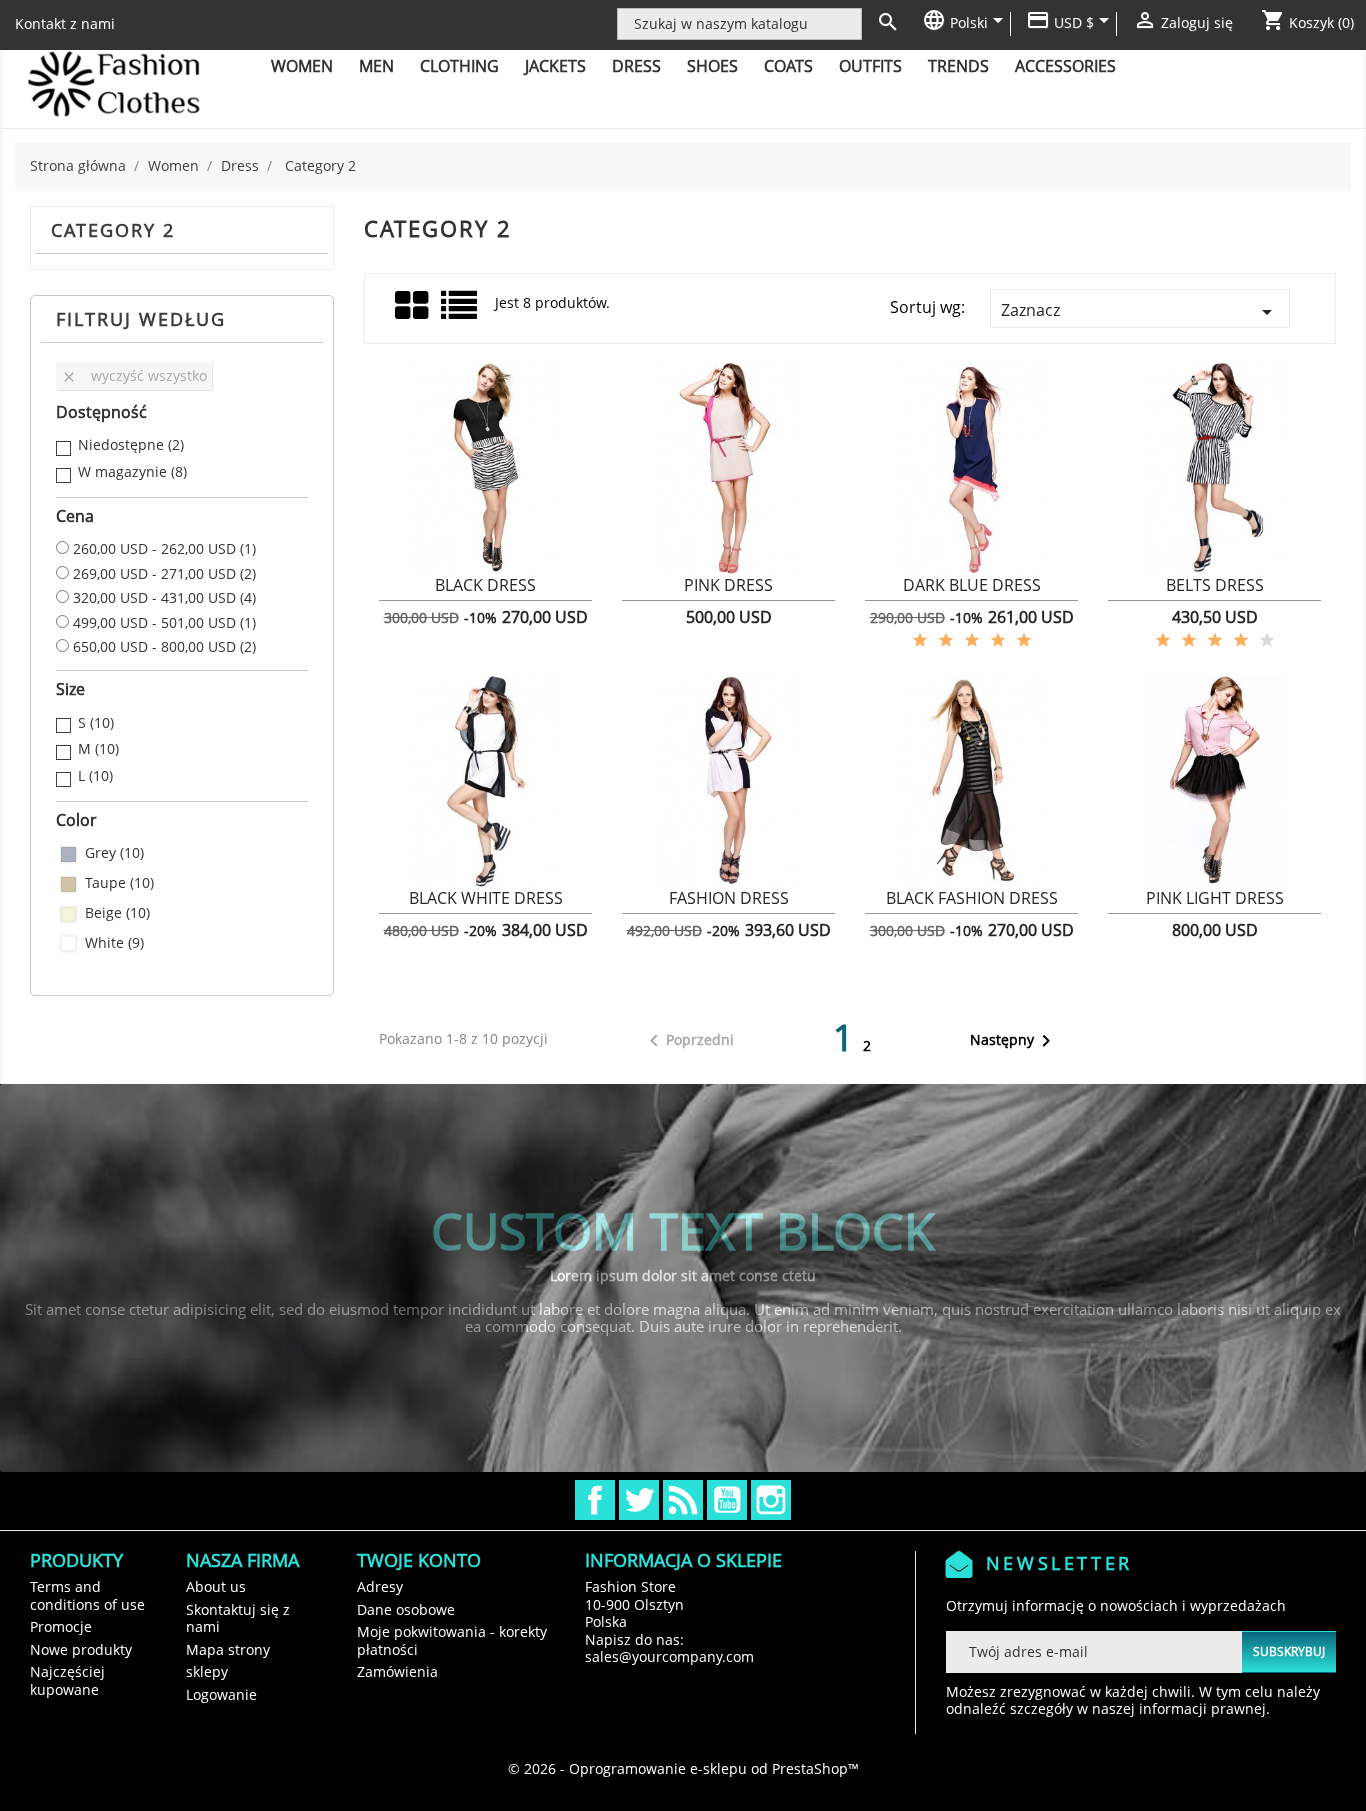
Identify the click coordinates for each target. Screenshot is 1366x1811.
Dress (636, 66)
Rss (683, 1500)
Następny (1014, 1041)
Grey (114, 853)
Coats (788, 66)
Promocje (61, 1626)
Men (376, 66)
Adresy (380, 1586)
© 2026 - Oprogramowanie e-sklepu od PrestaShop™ (683, 1768)
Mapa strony (228, 1649)
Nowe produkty (81, 1649)
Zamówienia (397, 1671)
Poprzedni (688, 1041)
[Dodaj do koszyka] (405, 596)
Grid (413, 306)
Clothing (459, 66)
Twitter (639, 1500)
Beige (117, 913)
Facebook (595, 1500)
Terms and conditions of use (87, 1595)
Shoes (712, 66)
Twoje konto (419, 1560)
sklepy (207, 1671)
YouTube (727, 1500)
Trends (958, 66)
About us (216, 1586)
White (114, 943)
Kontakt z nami (65, 23)
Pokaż (485, 597)
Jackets (555, 66)
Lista (460, 312)
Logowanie (221, 1694)
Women (302, 66)
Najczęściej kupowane (67, 1680)
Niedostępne (131, 445)
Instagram (771, 1500)
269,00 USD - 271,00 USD (164, 574)
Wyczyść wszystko (134, 375)
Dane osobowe (406, 1609)
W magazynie (132, 472)
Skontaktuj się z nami (238, 1618)
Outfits (870, 66)
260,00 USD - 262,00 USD (164, 549)
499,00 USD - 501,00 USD (164, 623)
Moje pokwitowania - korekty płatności (452, 1640)
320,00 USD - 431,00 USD (164, 598)
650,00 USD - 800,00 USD (164, 647)
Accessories (1065, 66)
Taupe (119, 883)
